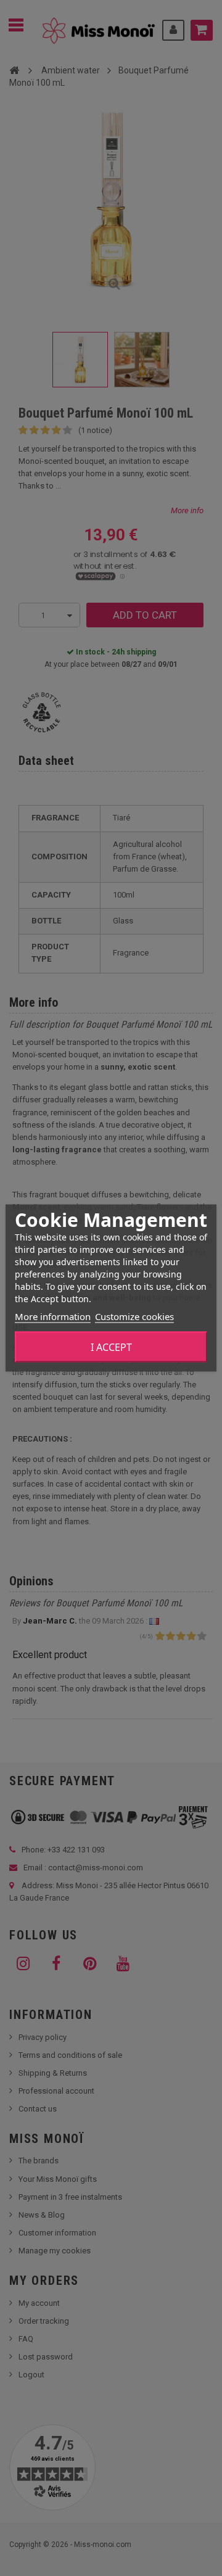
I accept (111, 1347)
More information (53, 1316)
